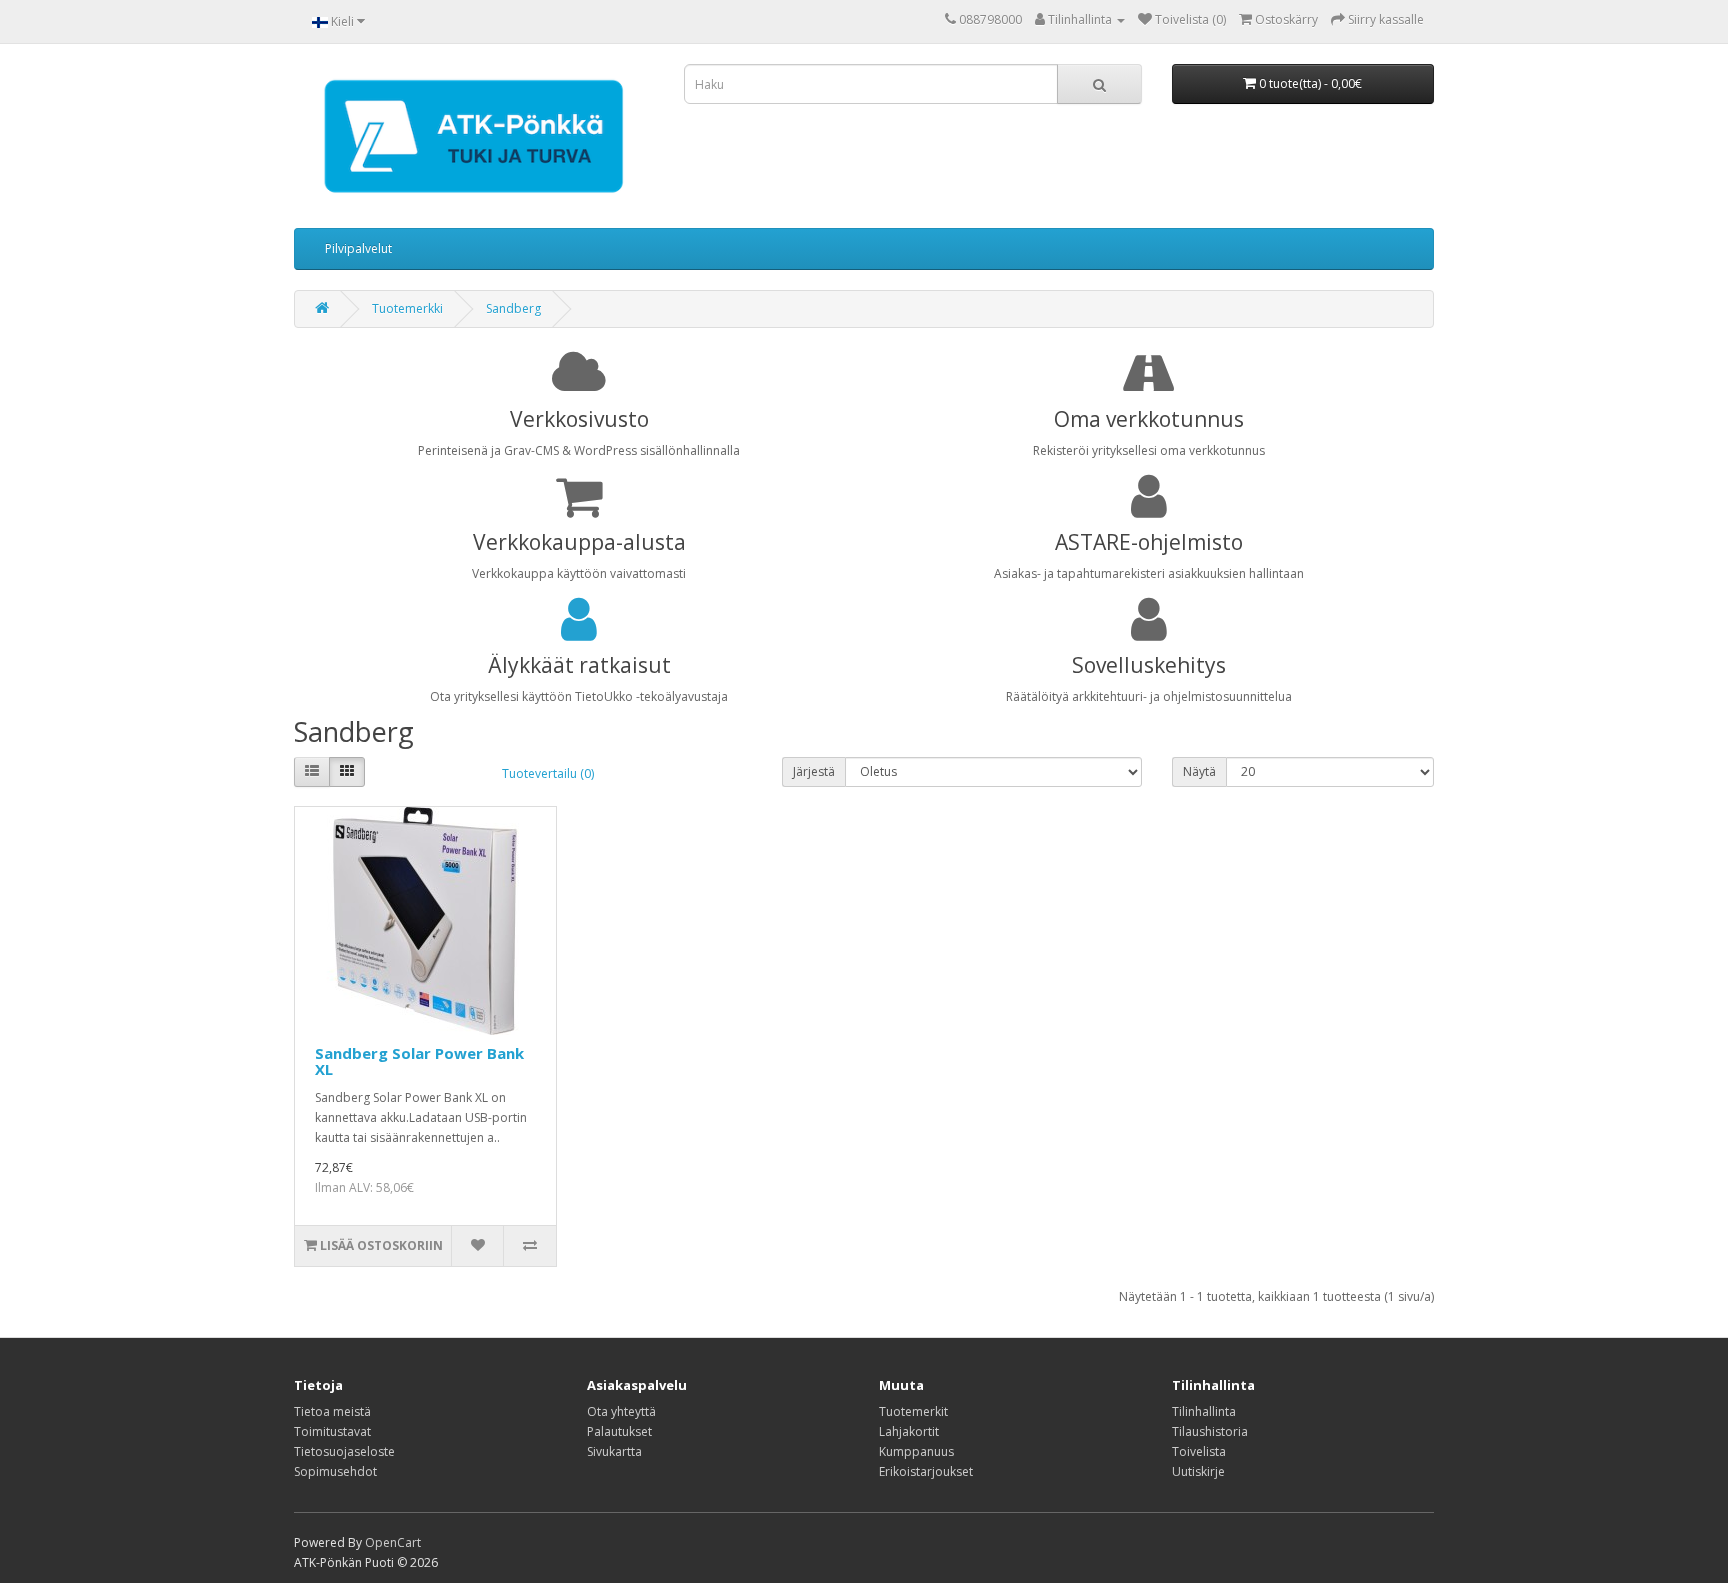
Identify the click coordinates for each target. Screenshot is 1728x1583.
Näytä (1199, 771)
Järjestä (814, 771)
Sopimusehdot (335, 1471)
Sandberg (513, 308)
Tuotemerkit (913, 1411)
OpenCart (393, 1542)
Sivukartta (614, 1451)
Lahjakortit (909, 1431)
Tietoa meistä (332, 1411)
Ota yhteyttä (621, 1411)
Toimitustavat (332, 1431)
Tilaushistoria (1210, 1431)
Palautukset (619, 1431)
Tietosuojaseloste (344, 1451)
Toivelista (1199, 1451)
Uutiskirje (1198, 1471)
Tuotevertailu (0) (548, 773)
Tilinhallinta (1204, 1411)
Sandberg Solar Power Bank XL (419, 1061)
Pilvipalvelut (358, 248)
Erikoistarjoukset (926, 1471)
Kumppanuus (916, 1451)
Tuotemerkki (407, 308)
